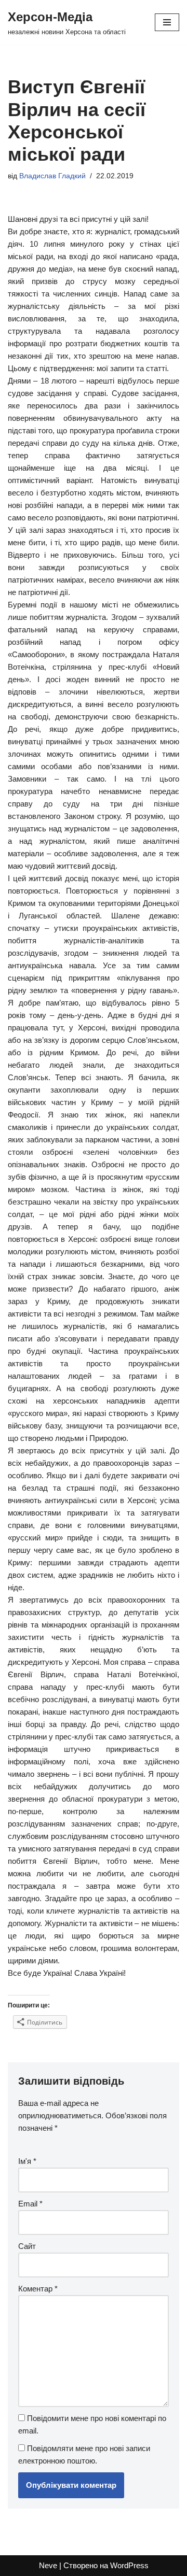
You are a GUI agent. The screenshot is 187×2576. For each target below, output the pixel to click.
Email (30, 2204)
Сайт (27, 2246)
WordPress (129, 2565)
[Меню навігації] (167, 22)
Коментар (38, 2289)
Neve (48, 2565)
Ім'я (27, 2161)
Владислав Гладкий (52, 176)
